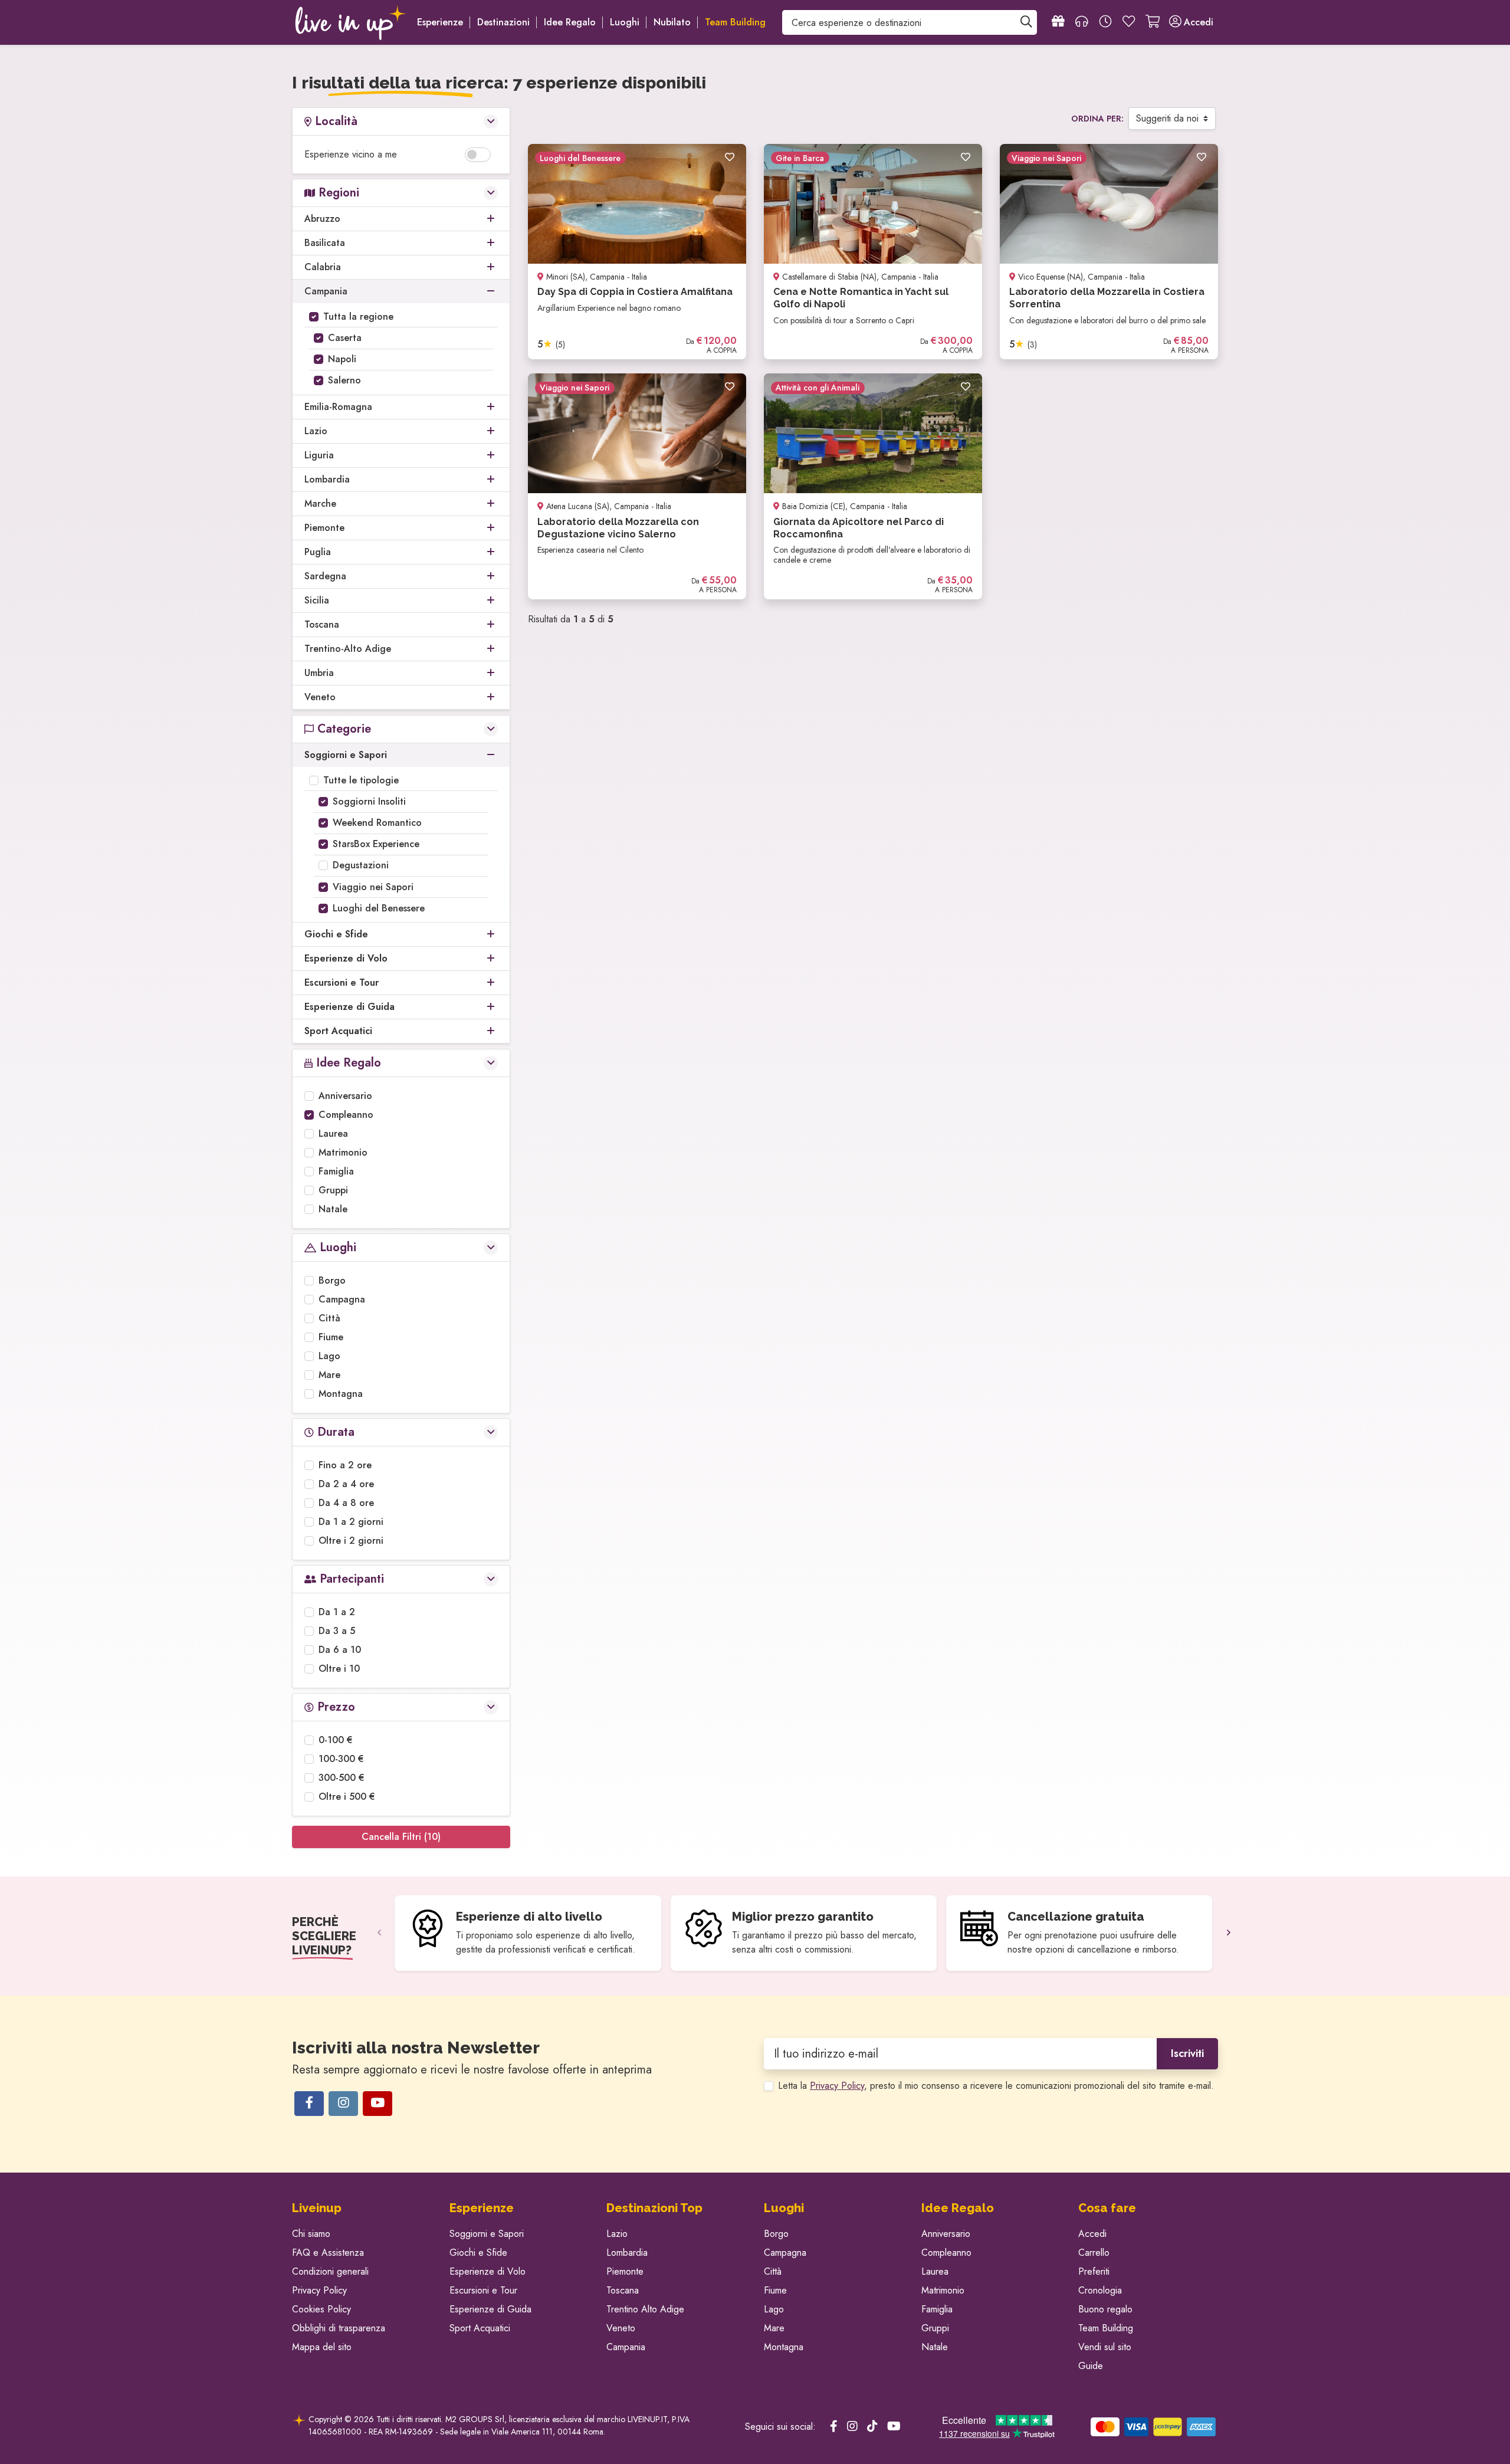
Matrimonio (343, 1152)
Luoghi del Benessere (379, 908)
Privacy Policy (837, 2086)
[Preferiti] (1129, 22)
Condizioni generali (330, 2271)
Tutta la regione (358, 316)
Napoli (342, 359)
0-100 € (336, 1740)
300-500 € (342, 1778)
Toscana (623, 2290)
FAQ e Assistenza (328, 2253)
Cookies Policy (321, 2309)
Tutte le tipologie (361, 780)
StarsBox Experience (376, 844)
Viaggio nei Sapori (373, 887)
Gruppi (333, 1190)
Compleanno (346, 1115)
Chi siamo (311, 2234)
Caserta (345, 338)
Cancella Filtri (401, 1837)
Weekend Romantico (377, 823)
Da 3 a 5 (337, 1631)
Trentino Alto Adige (645, 2309)
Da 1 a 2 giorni (351, 1522)
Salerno (344, 380)
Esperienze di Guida (490, 2309)
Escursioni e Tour (483, 2290)
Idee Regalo (570, 22)
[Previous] (379, 1933)
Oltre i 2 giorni (351, 1541)
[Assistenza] (1082, 22)
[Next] (1229, 1933)
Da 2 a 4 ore (346, 1484)
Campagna (342, 1299)
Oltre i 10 (339, 1669)
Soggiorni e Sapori (487, 2234)
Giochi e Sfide (478, 2253)
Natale (333, 1209)
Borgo (332, 1280)
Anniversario (345, 1096)
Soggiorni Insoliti (369, 801)
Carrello (1094, 2253)
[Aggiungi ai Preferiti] (730, 158)
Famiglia (336, 1171)
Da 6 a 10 (340, 1650)
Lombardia (627, 2253)
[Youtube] (377, 2104)
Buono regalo (1105, 2309)
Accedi (1092, 2234)
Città (329, 1318)
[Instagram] (343, 2104)
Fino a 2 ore (345, 1465)
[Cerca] (1026, 22)
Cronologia (1100, 2290)
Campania (626, 2347)
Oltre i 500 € (347, 1797)
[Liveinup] (351, 22)
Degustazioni (361, 865)
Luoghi (625, 22)
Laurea (333, 1133)
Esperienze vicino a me (351, 154)
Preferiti (1094, 2271)
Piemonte (625, 2271)
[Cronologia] (1105, 22)
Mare (329, 1375)
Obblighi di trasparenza (339, 2328)
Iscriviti (1187, 2053)
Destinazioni (503, 22)
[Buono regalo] (1058, 22)
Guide (1091, 2366)
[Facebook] (309, 2104)
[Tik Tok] (872, 2427)
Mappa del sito (322, 2347)
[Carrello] (1153, 22)
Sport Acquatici (480, 2328)
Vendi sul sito (1105, 2347)
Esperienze (440, 22)
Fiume (331, 1337)
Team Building (1106, 2328)
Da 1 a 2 (337, 1612)
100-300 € (341, 1759)
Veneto (621, 2328)
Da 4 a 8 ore (346, 1503)
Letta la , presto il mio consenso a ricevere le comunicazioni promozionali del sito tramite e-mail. (996, 2086)
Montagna (341, 1394)
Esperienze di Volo (488, 2271)
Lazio (617, 2234)
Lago (329, 1356)
